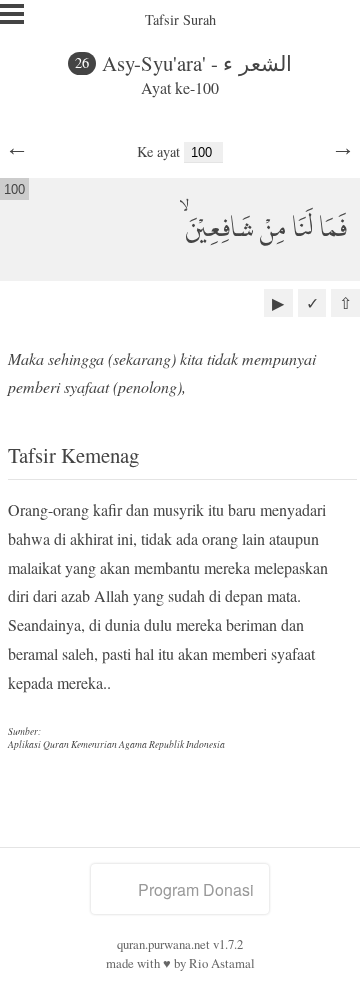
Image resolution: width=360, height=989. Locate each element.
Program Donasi (196, 889)
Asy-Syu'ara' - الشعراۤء (197, 63)
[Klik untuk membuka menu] (12, 14)
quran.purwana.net (163, 944)
